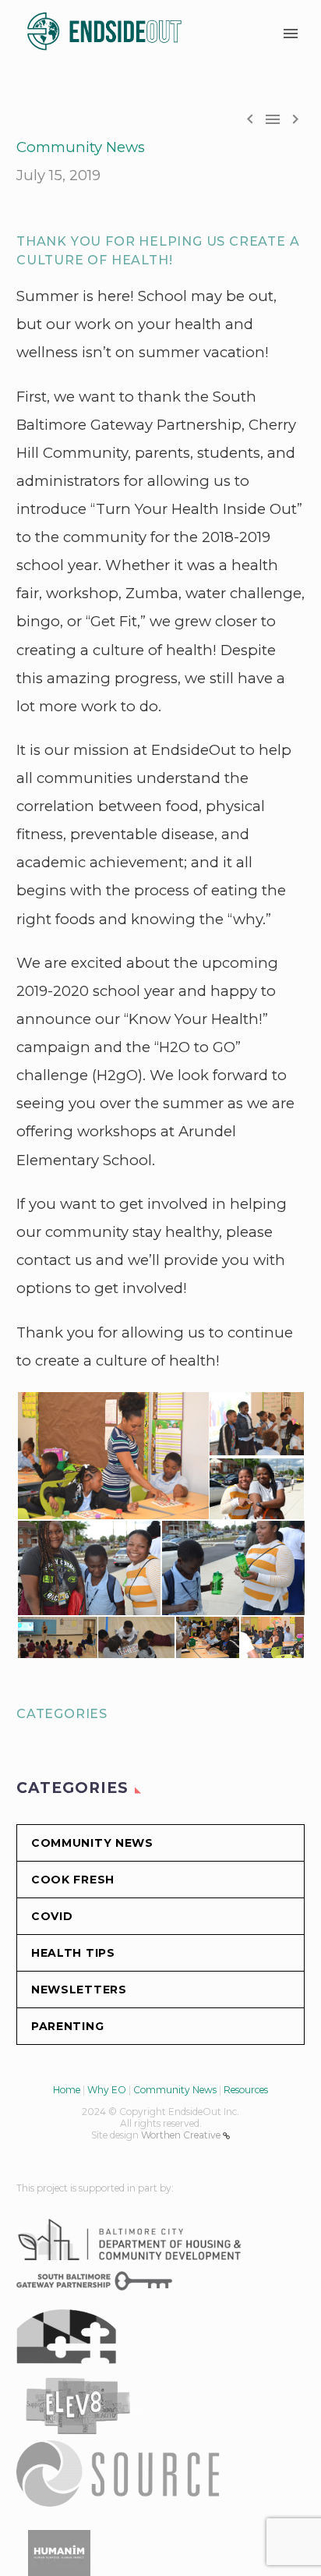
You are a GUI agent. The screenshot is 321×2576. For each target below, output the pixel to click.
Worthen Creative (182, 2135)
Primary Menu (291, 34)
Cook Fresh (73, 1880)
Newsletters (79, 1990)
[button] (112, 1456)
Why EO (107, 2090)
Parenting (67, 2026)
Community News (81, 147)
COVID (52, 1916)
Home (67, 2090)
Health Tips (73, 1953)
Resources (246, 2090)
